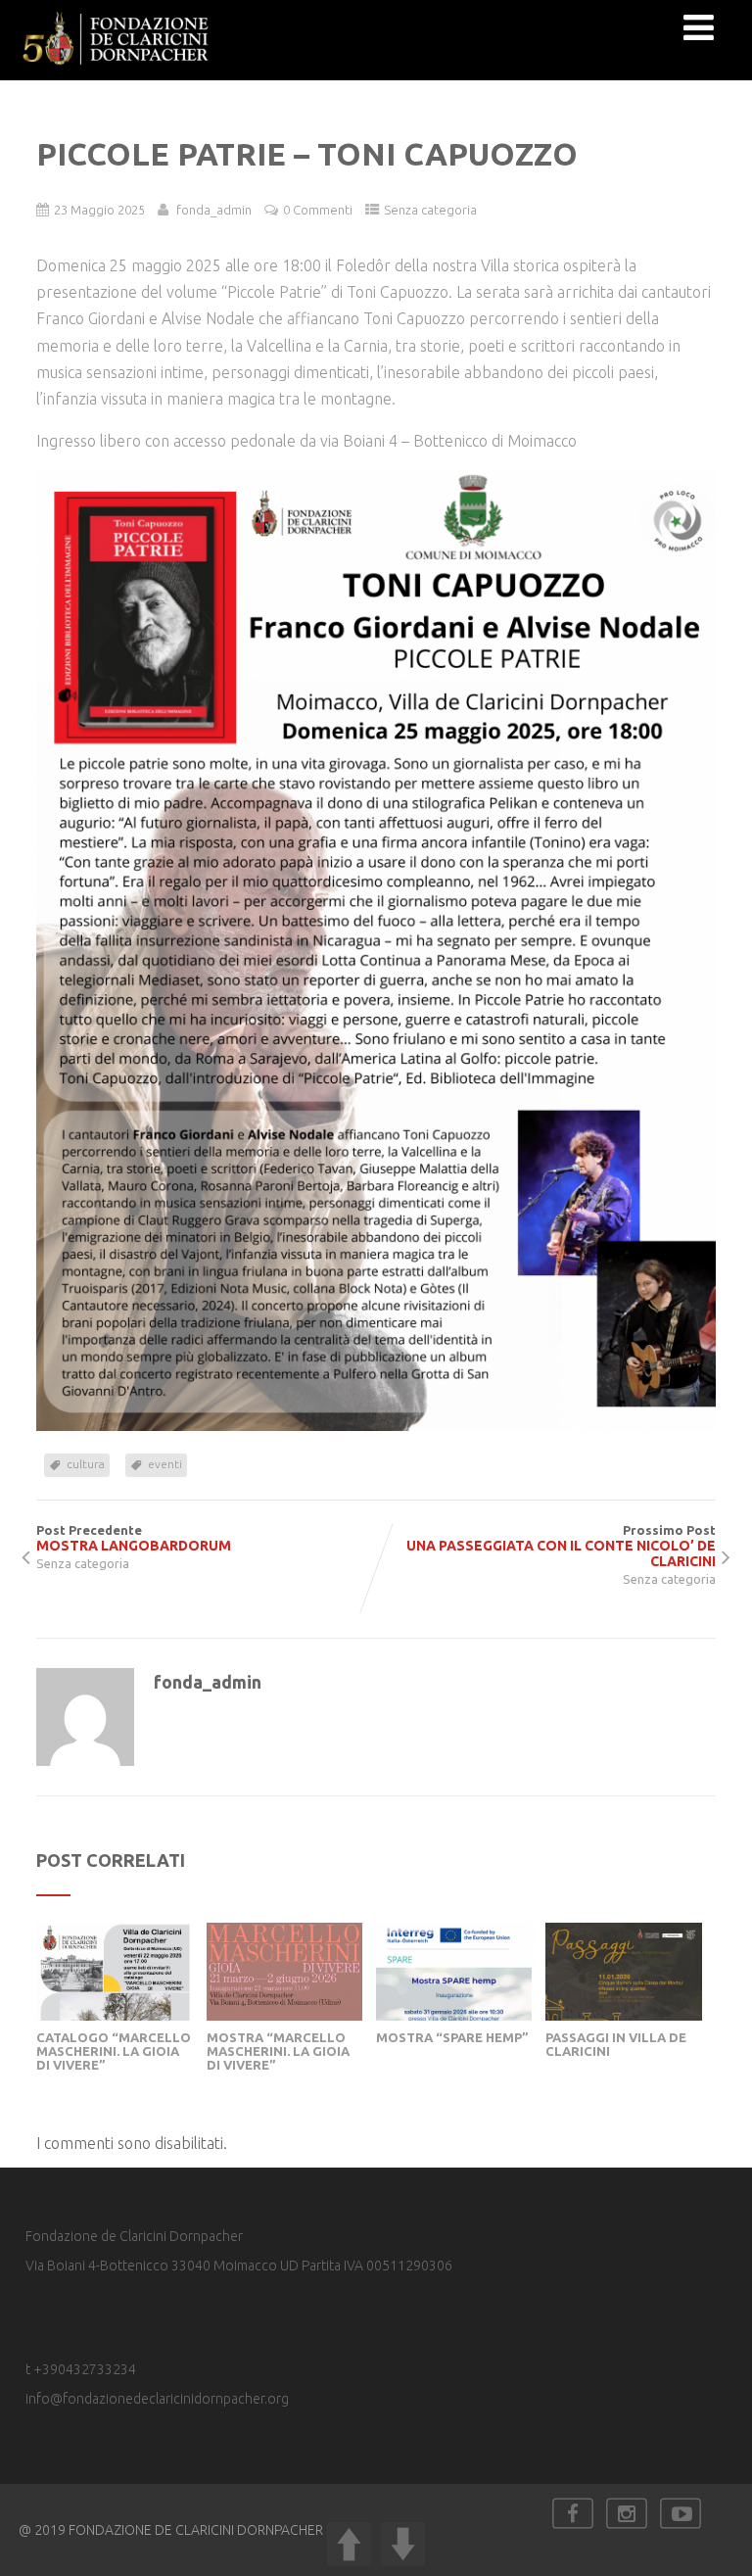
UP (349, 2544)
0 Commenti (318, 210)
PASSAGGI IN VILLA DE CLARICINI (616, 2044)
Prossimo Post (561, 1546)
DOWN (403, 2544)
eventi (165, 1464)
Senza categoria (430, 210)
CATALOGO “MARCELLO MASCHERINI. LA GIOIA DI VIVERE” (114, 2051)
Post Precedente (134, 1538)
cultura (86, 1464)
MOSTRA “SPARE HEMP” (452, 2037)
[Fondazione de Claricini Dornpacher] (117, 72)
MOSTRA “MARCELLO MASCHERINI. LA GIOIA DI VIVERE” (278, 2051)
